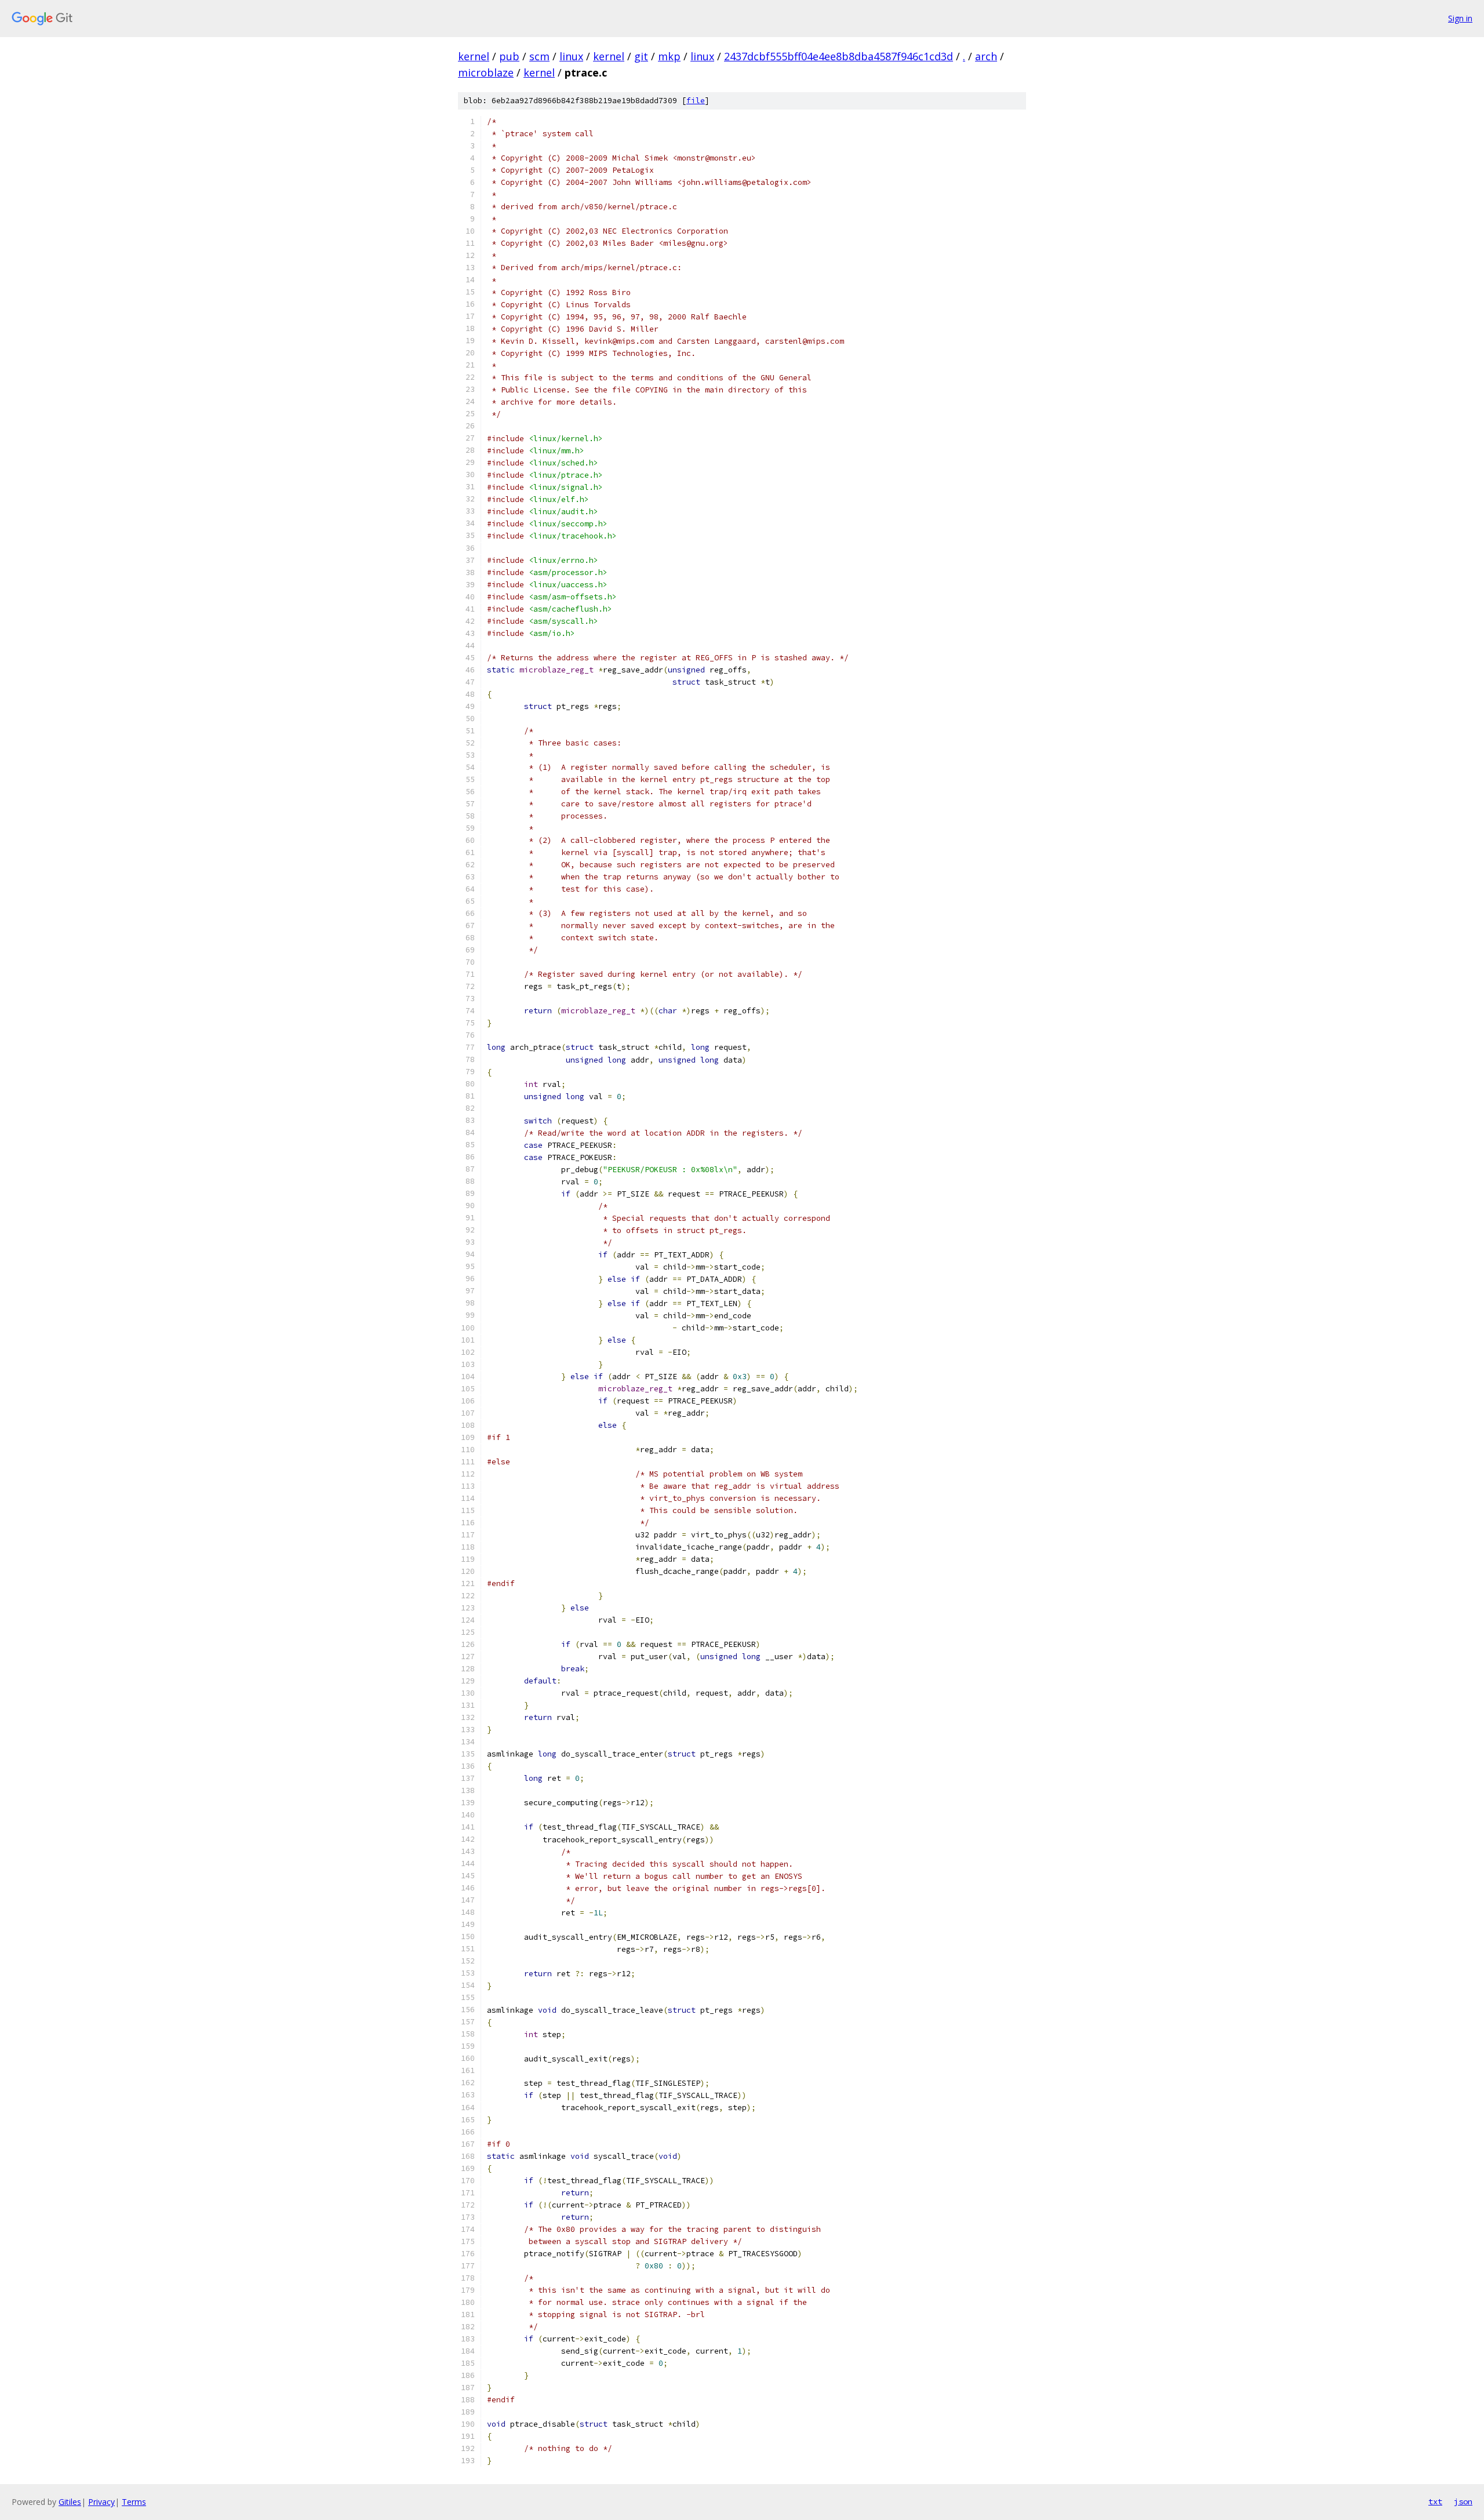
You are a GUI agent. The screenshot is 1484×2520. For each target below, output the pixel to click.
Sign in (1460, 18)
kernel (474, 56)
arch (986, 56)
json (1463, 2501)
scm (539, 56)
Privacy (101, 2502)
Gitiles (70, 2502)
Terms (134, 2502)
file (696, 101)
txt (1435, 2501)
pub (509, 56)
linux (571, 56)
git (641, 56)
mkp (669, 56)
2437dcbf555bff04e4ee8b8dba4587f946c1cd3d (839, 56)
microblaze (486, 72)
